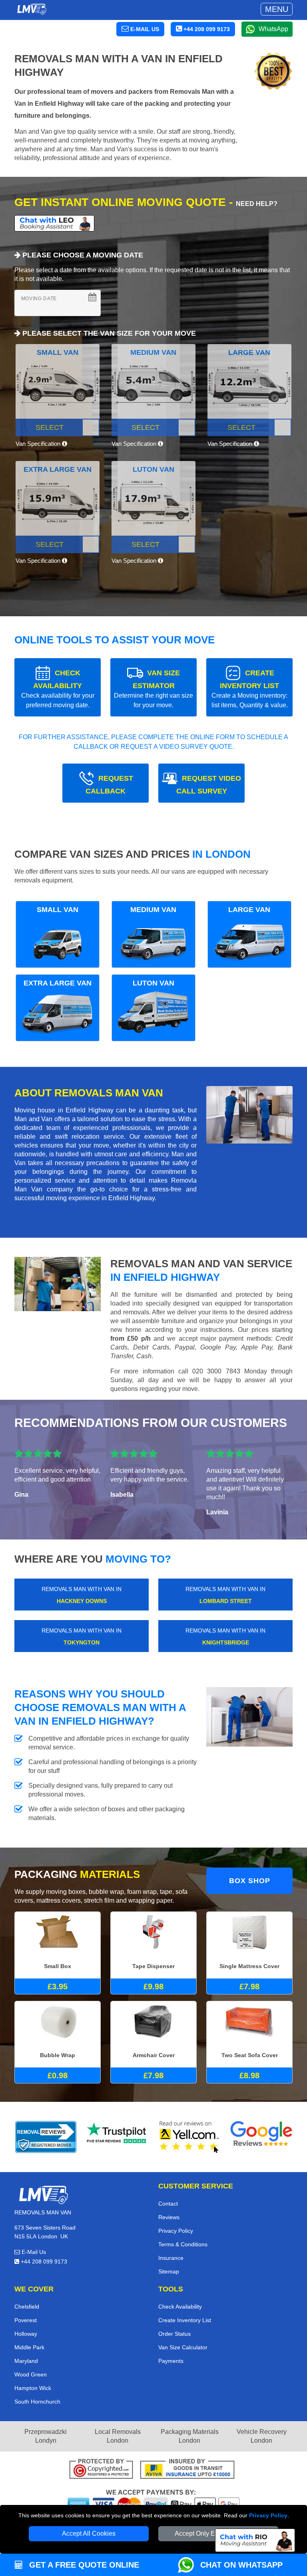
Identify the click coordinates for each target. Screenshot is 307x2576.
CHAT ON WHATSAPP (241, 2565)
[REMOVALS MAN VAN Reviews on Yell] (189, 2137)
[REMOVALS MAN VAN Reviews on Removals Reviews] (46, 2137)
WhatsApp (273, 29)
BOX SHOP (250, 1881)
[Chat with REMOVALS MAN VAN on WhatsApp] (189, 2565)
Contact (168, 2204)
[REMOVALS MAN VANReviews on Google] (261, 2137)
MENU (277, 9)
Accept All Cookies (89, 2533)
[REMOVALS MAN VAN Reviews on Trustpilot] (118, 2137)
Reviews (169, 2217)
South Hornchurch (37, 2402)
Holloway (26, 2334)
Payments (171, 2361)
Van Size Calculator (183, 2347)
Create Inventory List (185, 2320)
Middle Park (29, 2347)
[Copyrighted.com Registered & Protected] (101, 2470)
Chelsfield (27, 2307)
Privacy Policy (268, 2515)
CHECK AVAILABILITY (58, 689)
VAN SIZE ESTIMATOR (153, 689)
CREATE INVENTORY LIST (250, 689)
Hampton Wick (33, 2388)
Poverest (26, 2320)
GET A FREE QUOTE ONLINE (83, 2565)
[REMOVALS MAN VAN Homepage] (32, 9)
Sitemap (169, 2271)
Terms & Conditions (183, 2244)
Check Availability (180, 2307)
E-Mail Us (33, 2252)
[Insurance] (187, 2470)
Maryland (26, 2361)
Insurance (171, 2258)
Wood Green (31, 2374)
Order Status (174, 2334)
